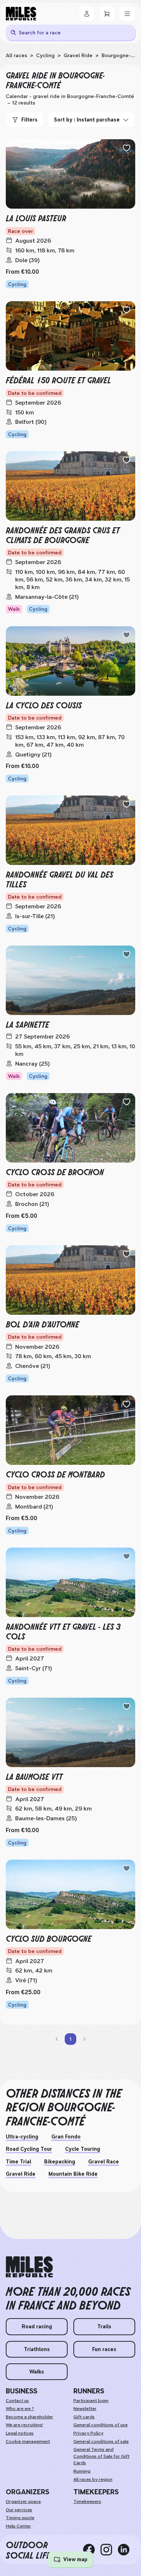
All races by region (93, 2479)
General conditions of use (101, 2425)
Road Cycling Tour (29, 2149)
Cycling (45, 55)
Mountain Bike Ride (73, 2174)
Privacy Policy (88, 2433)
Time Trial (18, 2162)
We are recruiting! (24, 2425)
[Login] (87, 14)
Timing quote (20, 2518)
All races (16, 55)
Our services (19, 2510)
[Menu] (127, 14)
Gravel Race (104, 2162)
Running (82, 2471)
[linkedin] (127, 2550)
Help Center (18, 2526)
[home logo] (29, 2267)
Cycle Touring (83, 2149)
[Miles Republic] (21, 14)
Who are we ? (20, 2409)
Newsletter (85, 2409)
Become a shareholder (29, 2417)
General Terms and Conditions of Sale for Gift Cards (101, 2456)
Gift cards (84, 2417)
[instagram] (109, 2550)
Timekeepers (87, 2502)
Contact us (17, 2401)
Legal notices (20, 2433)
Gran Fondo (66, 2137)
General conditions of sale (101, 2441)
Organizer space (23, 2502)
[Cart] (107, 14)
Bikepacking (60, 2162)
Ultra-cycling (22, 2137)
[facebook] (92, 2550)
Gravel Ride (78, 55)
